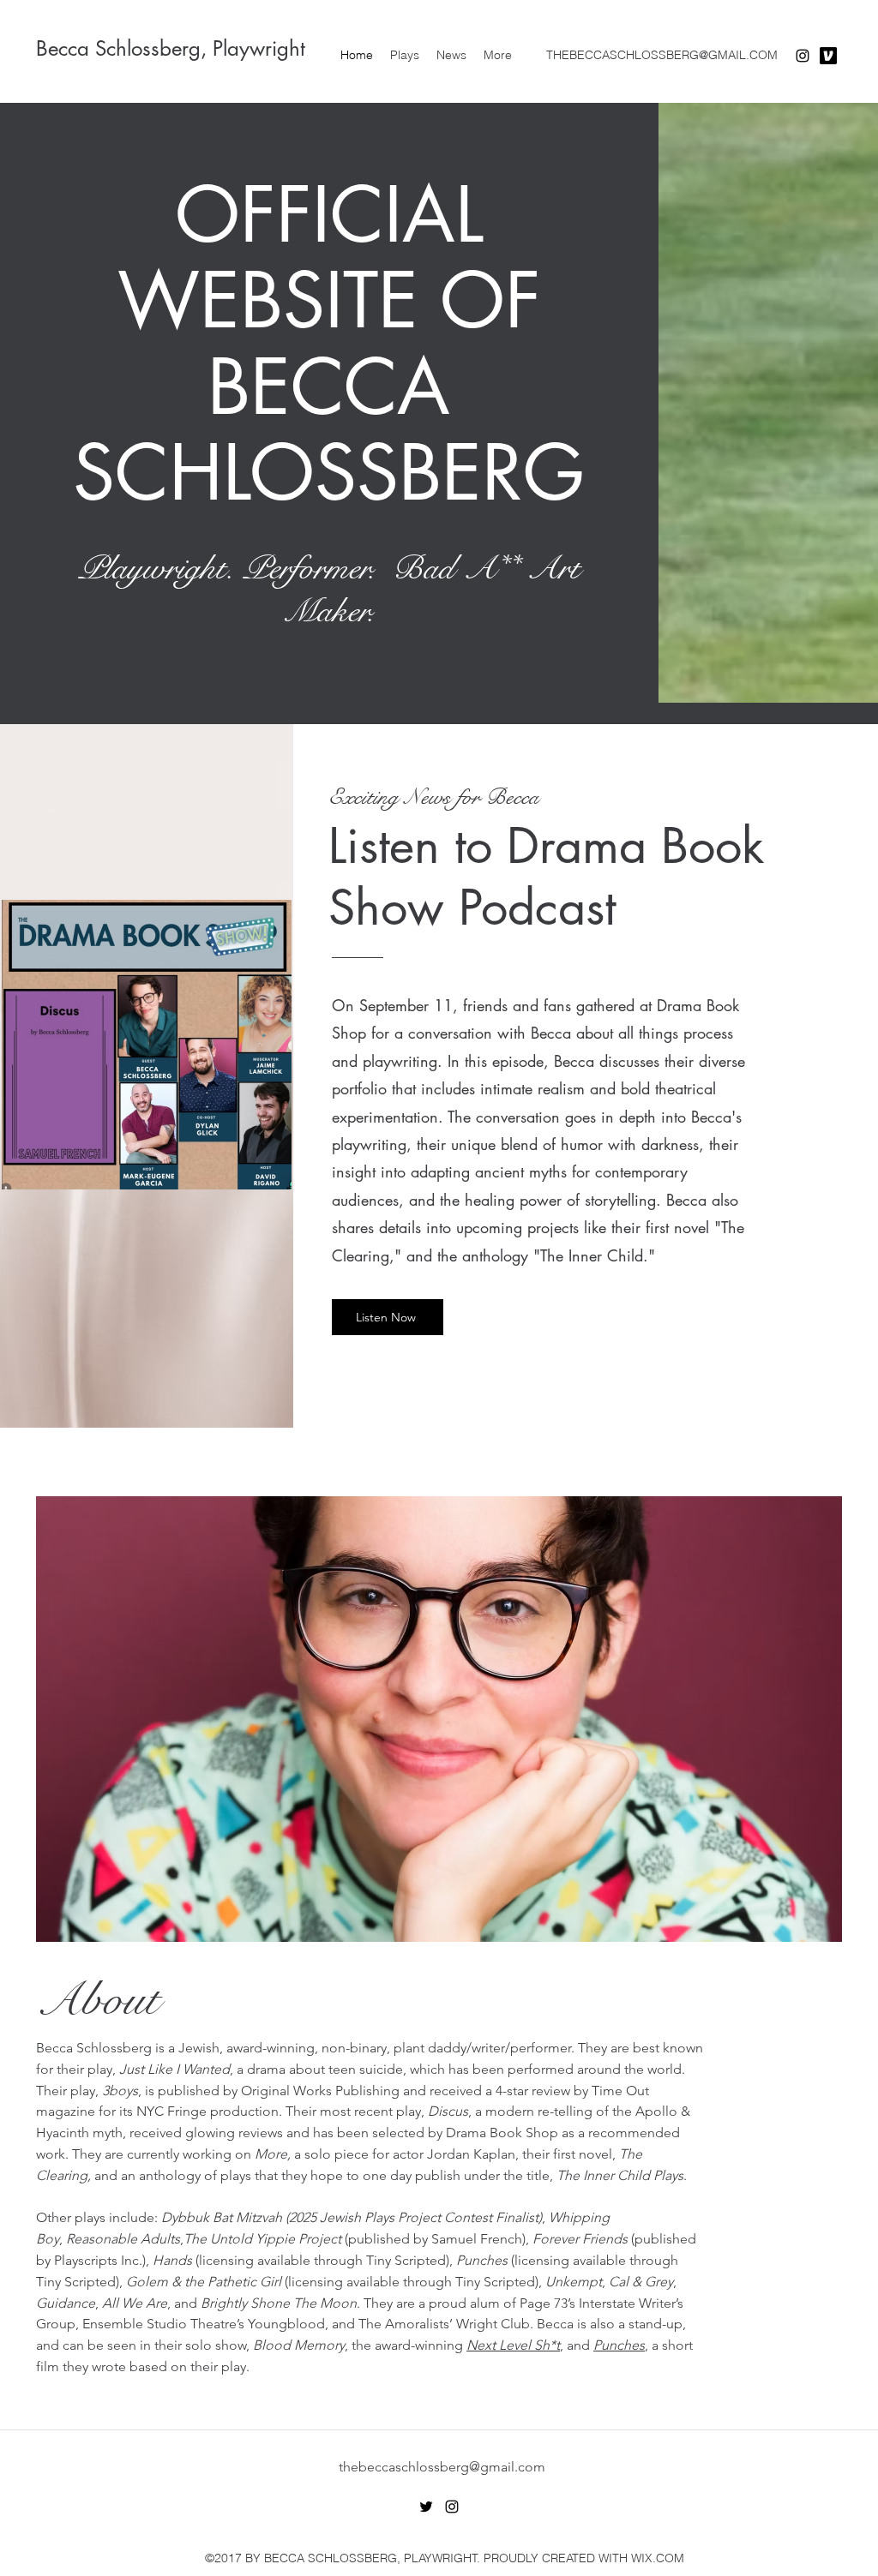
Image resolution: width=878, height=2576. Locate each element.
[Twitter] (426, 2507)
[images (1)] (828, 56)
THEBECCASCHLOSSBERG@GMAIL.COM (662, 55)
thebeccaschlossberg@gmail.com (442, 2467)
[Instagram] (803, 56)
